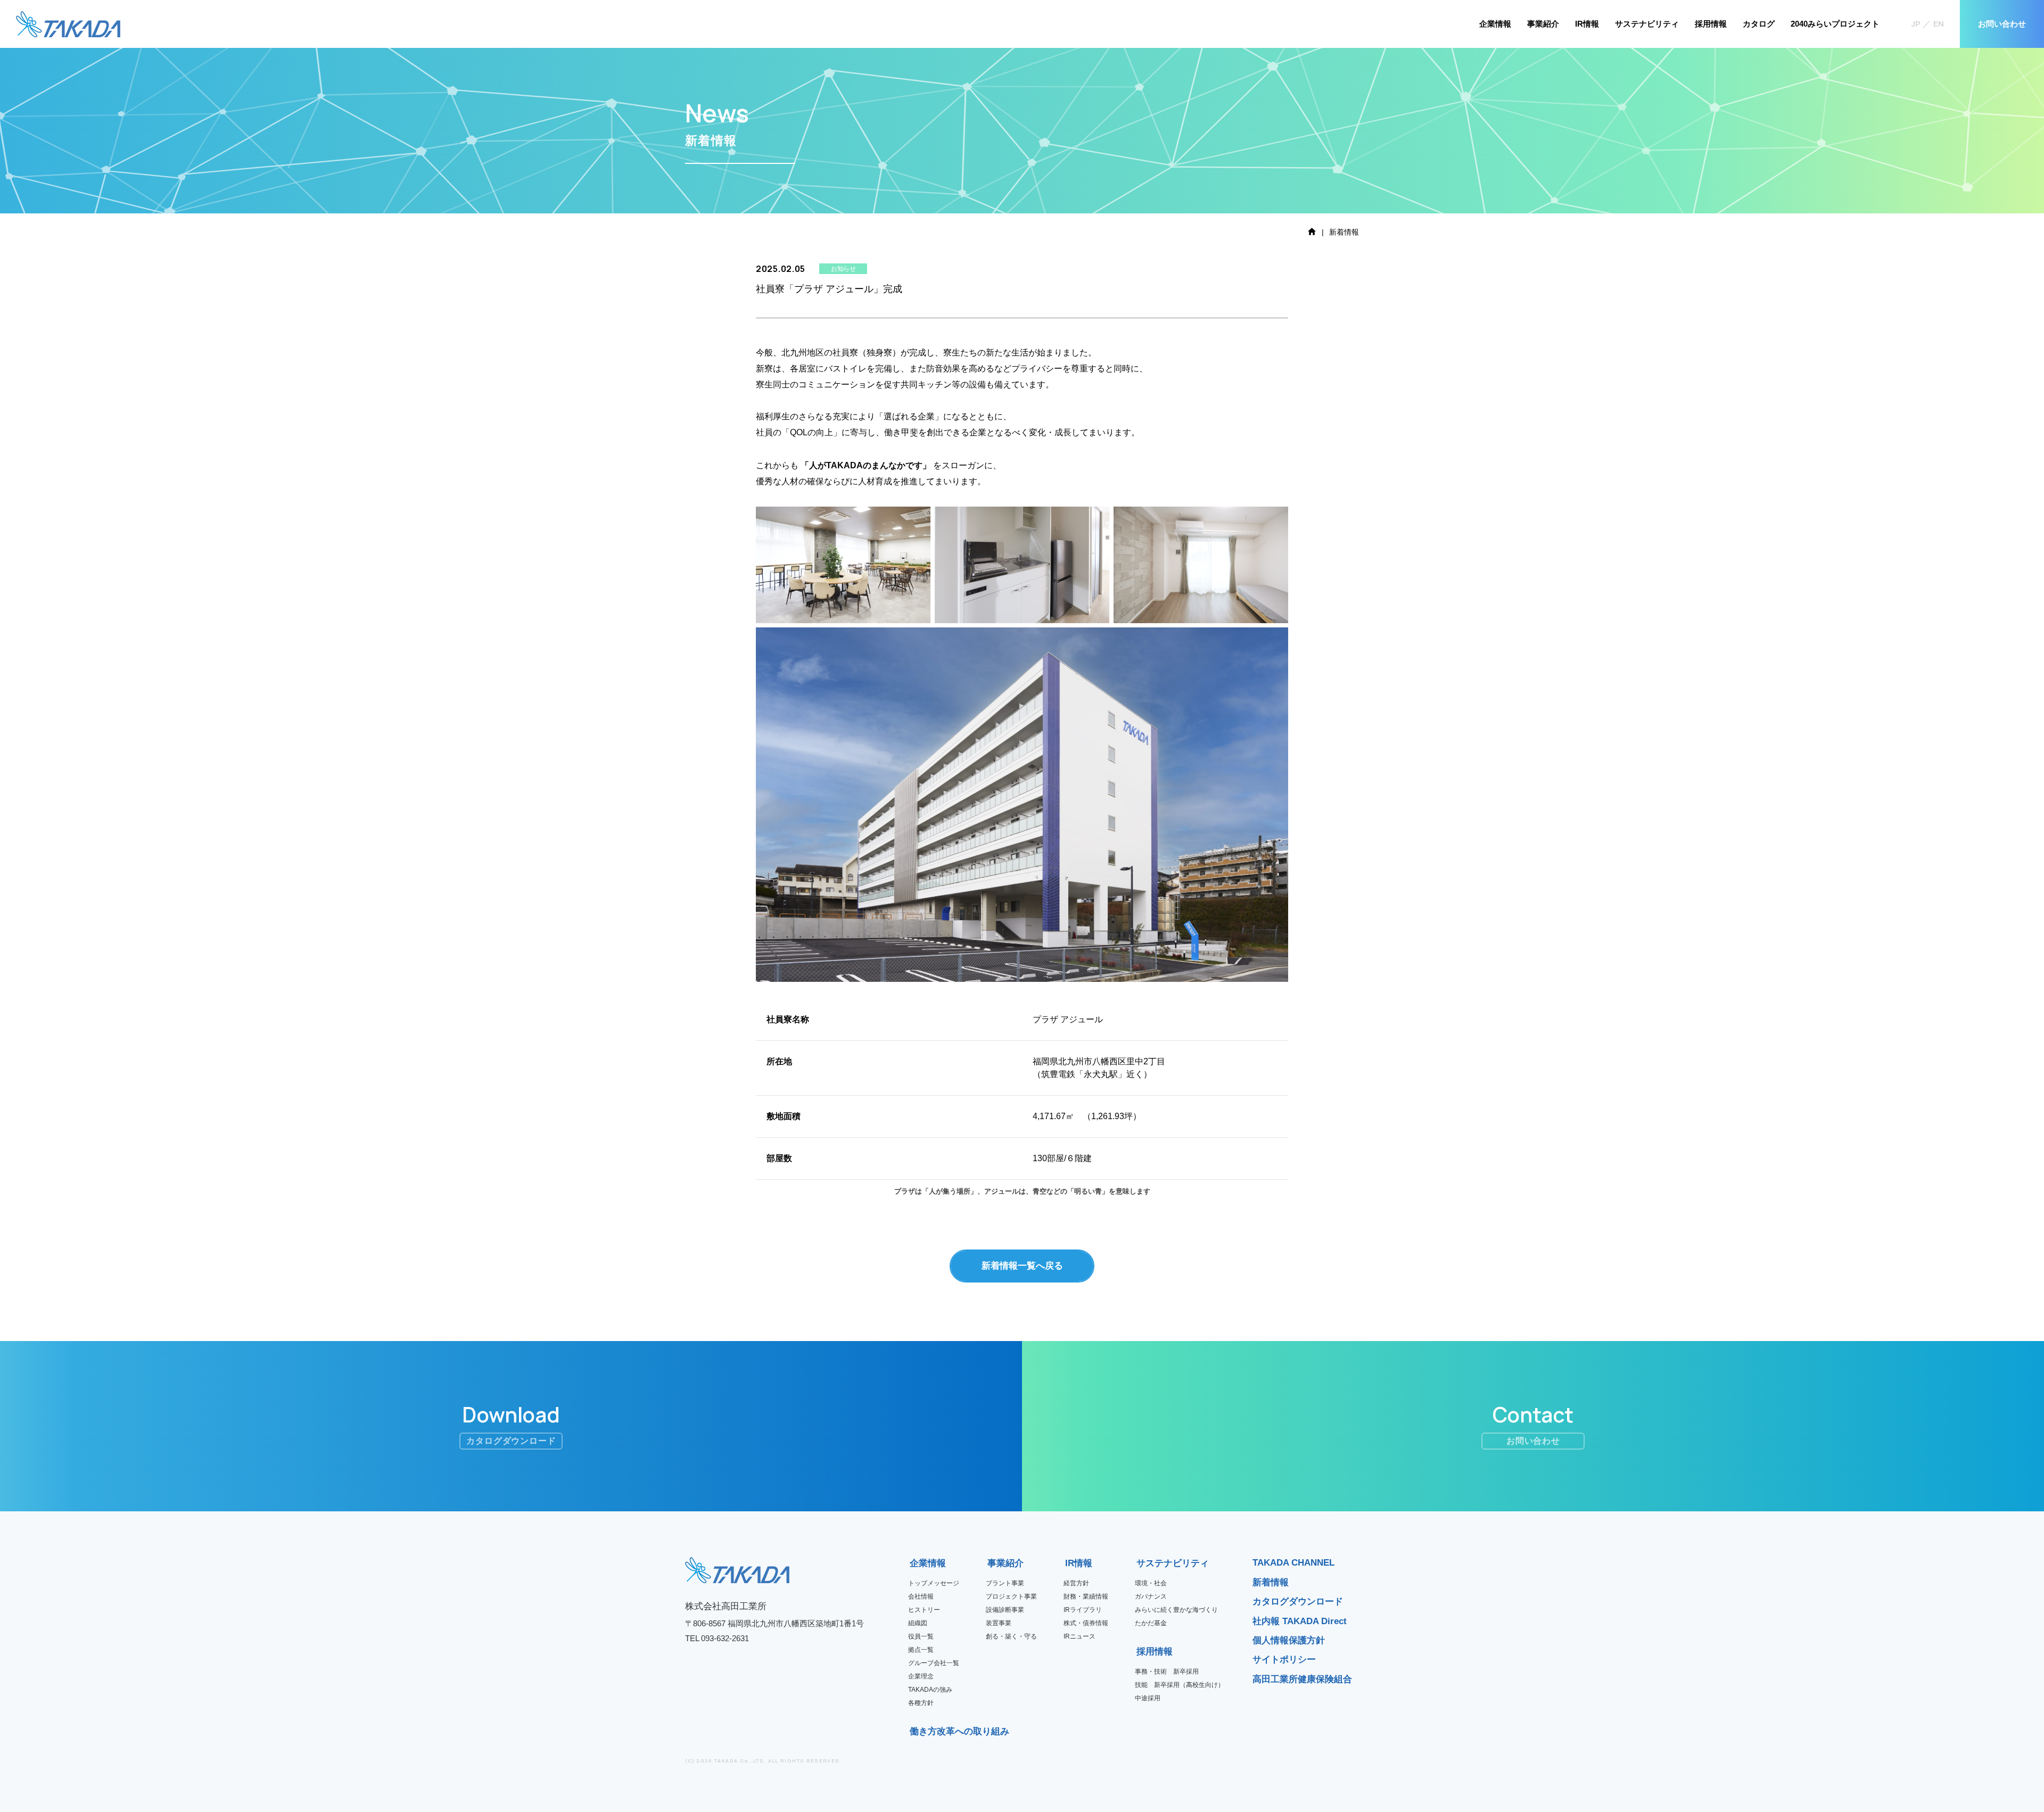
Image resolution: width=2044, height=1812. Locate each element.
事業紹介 (1543, 24)
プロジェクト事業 (1011, 1596)
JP (1916, 24)
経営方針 (1076, 1583)
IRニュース (1079, 1636)
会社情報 (921, 1596)
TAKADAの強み (930, 1690)
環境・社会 (1151, 1583)
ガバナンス (1151, 1596)
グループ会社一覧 (934, 1663)
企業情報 (1495, 24)
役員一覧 (921, 1636)
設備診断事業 (1005, 1610)
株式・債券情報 (1086, 1623)
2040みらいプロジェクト (1835, 24)
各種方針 (921, 1703)
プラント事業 (1005, 1583)
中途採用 (1148, 1698)
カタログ (1759, 24)
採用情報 (1711, 24)
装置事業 (999, 1623)
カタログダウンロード (1298, 1602)
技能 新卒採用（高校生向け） (1180, 1685)
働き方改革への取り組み (913, 1731)
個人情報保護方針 (1289, 1640)
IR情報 (1587, 24)
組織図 (918, 1623)
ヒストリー (924, 1610)
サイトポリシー (1284, 1660)
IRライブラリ (1083, 1610)
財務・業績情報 (1086, 1596)
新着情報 (1271, 1582)
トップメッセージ (934, 1583)
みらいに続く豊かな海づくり (1176, 1610)
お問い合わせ (2002, 24)
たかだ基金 (1151, 1623)
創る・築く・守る (1011, 1636)
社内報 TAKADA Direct (1300, 1621)
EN (1939, 24)
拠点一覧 (921, 1650)
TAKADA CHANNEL (1293, 1563)
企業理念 (921, 1676)
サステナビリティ (1647, 24)
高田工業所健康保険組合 (1302, 1679)
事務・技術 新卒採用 (1167, 1672)
